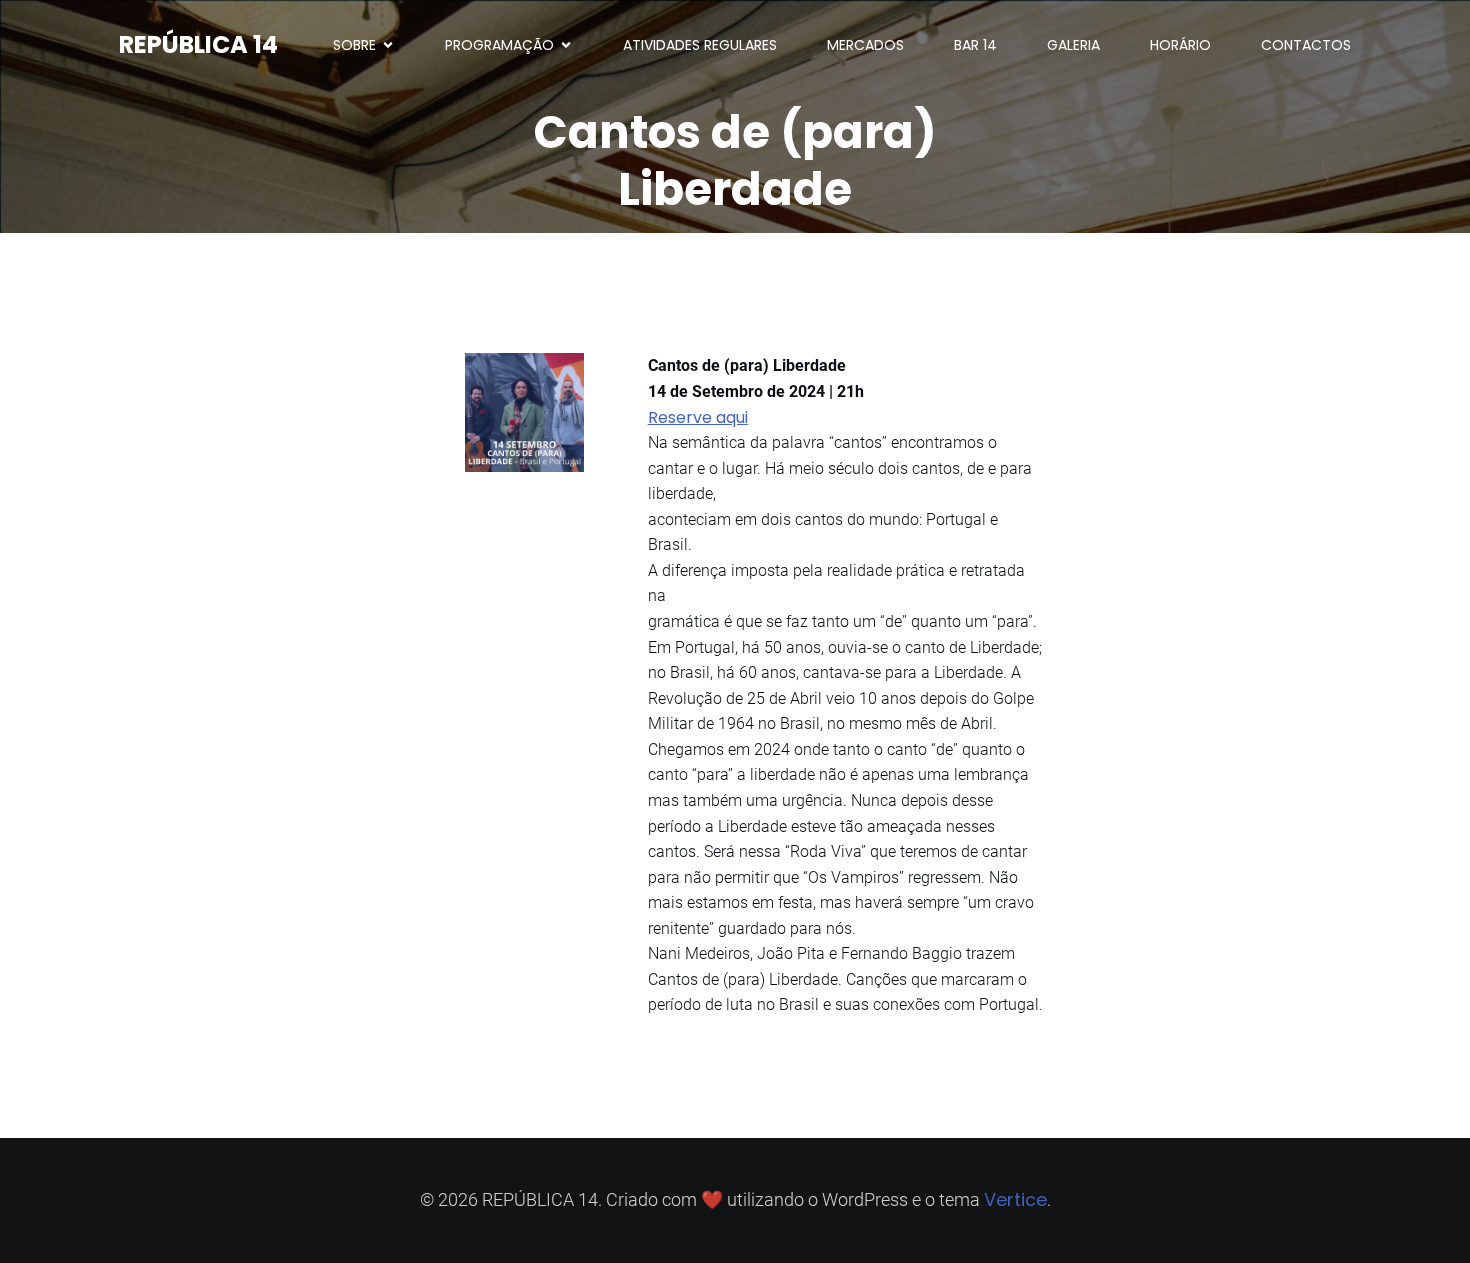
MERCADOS (865, 45)
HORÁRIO (1180, 45)
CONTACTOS (1306, 45)
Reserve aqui (698, 417)
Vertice (1015, 1199)
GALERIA (1073, 45)
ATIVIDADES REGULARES (700, 45)
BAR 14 (975, 45)
